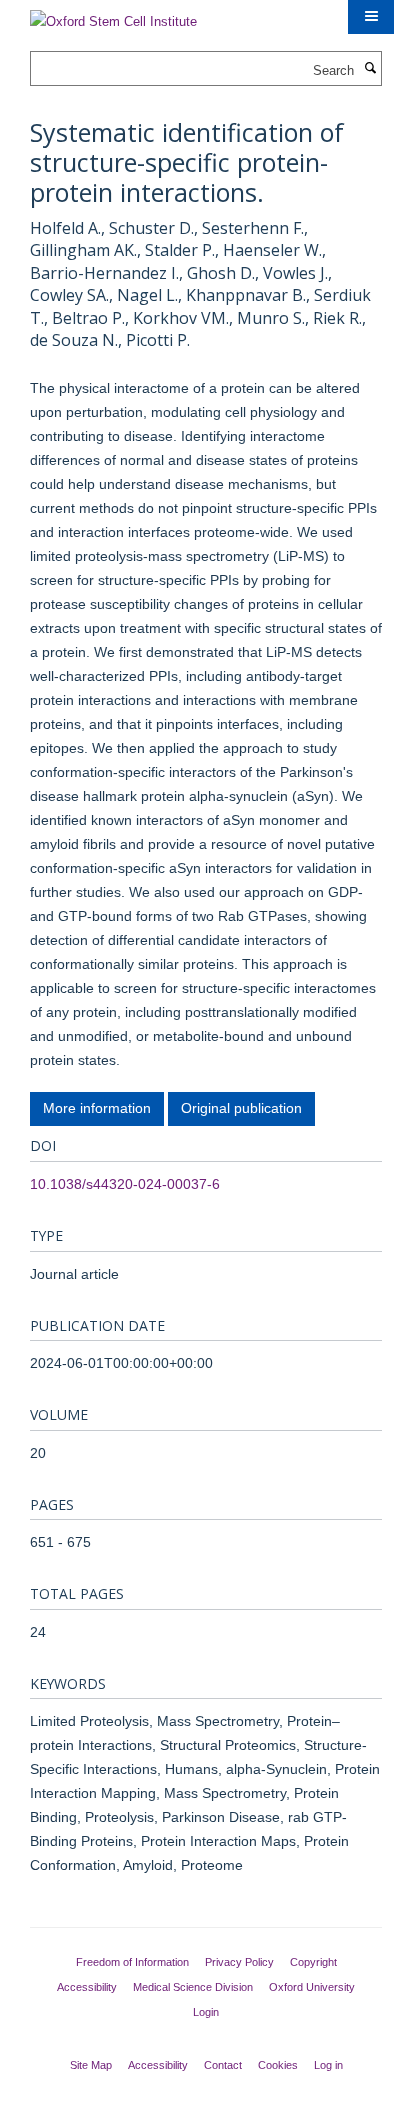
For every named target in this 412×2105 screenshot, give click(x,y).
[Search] (370, 69)
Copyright (313, 1962)
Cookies (278, 2065)
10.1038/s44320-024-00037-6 (125, 1184)
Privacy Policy (239, 1962)
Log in (328, 2065)
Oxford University (312, 1987)
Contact (223, 2065)
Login (206, 2012)
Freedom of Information (132, 1962)
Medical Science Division (193, 1987)
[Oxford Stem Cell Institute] (113, 15)
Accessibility (87, 1987)
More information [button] (97, 1108)
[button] (371, 17)
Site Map (91, 2065)
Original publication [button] (241, 1108)
